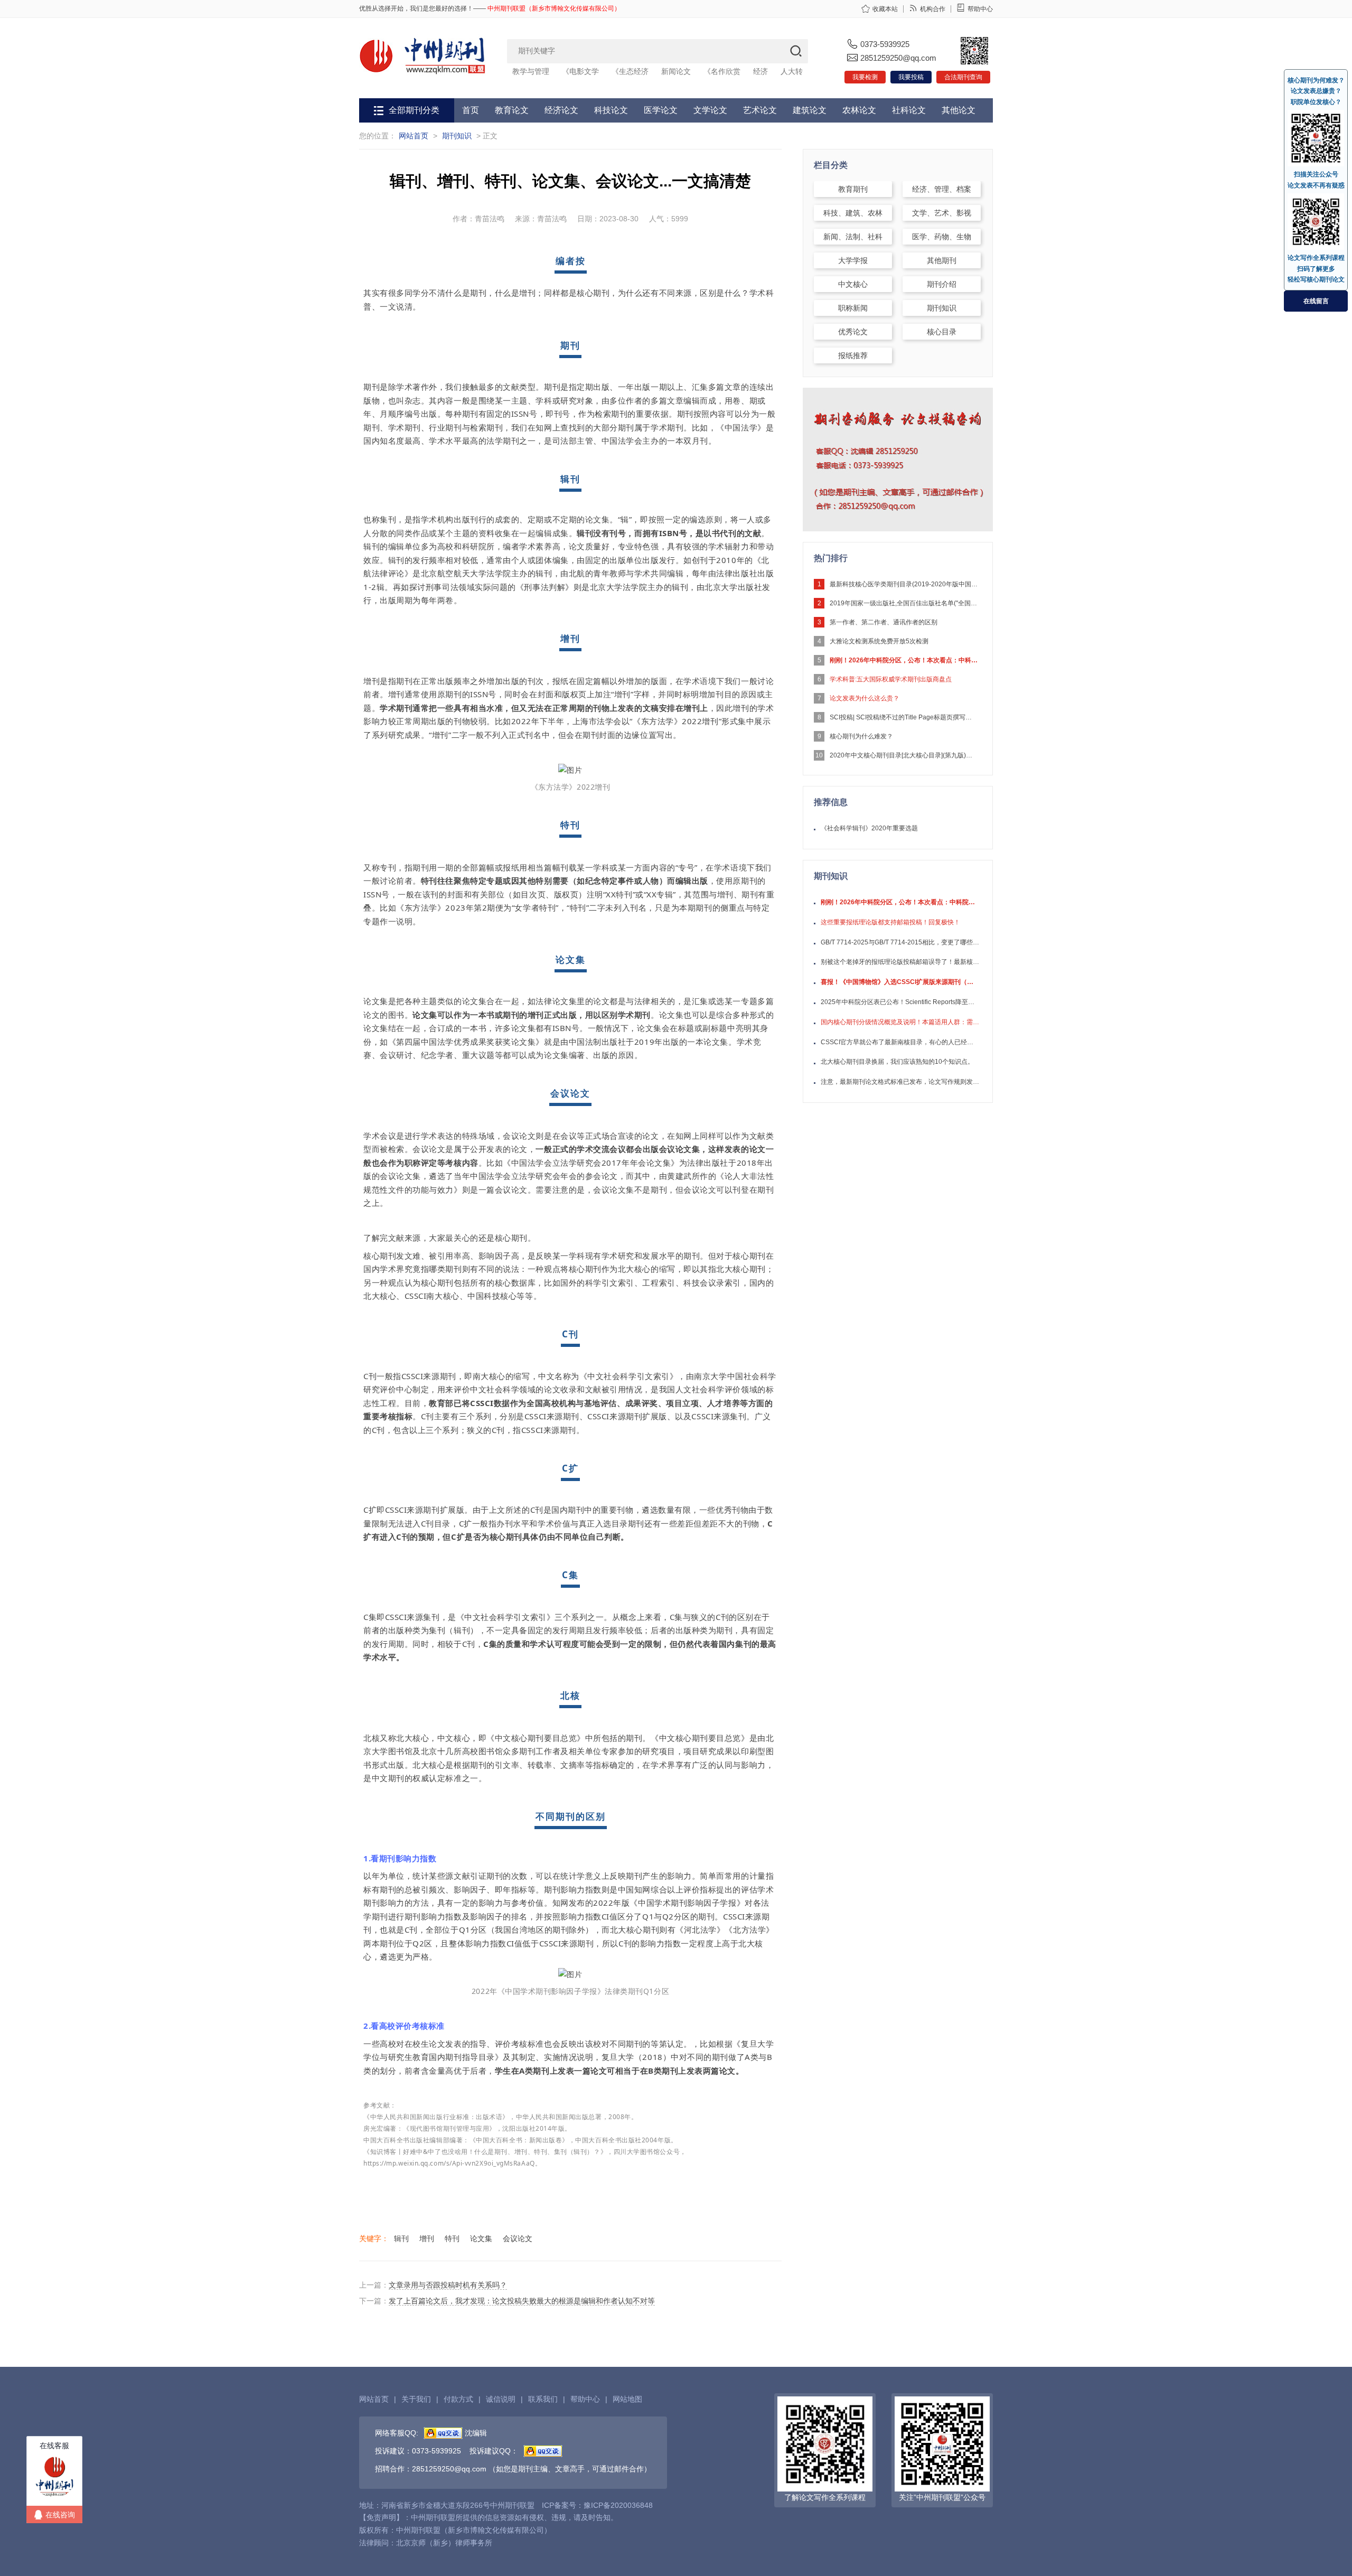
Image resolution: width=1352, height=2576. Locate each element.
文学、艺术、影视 (942, 213)
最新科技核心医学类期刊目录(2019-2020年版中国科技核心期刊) (904, 584)
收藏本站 (885, 9)
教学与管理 (531, 71)
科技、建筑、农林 (853, 213)
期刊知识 (457, 136)
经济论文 (561, 110)
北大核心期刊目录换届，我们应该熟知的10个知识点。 (897, 1062)
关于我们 (416, 2399)
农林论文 (859, 110)
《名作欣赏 (722, 71)
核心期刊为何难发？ (1316, 80)
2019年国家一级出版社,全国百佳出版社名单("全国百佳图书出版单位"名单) (904, 603)
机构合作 (933, 9)
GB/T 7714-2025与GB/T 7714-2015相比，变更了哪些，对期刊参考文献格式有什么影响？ (900, 942)
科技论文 (611, 110)
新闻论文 (676, 71)
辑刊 (401, 2238)
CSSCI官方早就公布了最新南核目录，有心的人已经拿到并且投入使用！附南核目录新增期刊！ (900, 1042)
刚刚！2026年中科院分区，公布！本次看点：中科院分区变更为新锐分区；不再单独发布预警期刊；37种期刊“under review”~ (904, 660)
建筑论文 (810, 110)
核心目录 (942, 332)
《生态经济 (630, 71)
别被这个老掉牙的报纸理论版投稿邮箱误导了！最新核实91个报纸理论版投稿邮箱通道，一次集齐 (900, 962)
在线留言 (1316, 301)
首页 (471, 110)
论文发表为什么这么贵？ (865, 698)
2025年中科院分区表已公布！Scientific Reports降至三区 (900, 1002)
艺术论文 (760, 110)
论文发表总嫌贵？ (1316, 91)
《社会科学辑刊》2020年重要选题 (869, 828)
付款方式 (458, 2399)
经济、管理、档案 (942, 189)
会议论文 (518, 2238)
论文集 (481, 2238)
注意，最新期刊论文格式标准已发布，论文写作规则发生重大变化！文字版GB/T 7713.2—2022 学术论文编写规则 (900, 1082)
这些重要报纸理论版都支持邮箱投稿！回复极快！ (890, 922)
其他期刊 (942, 260)
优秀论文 (853, 332)
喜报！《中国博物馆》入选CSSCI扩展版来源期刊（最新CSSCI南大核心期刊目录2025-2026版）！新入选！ (900, 982)
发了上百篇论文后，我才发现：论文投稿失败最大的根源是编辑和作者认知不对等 (522, 2301)
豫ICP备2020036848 (618, 2505)
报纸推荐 (853, 355)
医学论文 (661, 110)
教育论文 (512, 110)
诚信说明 (501, 2399)
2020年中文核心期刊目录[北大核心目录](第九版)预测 (904, 755)
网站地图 (627, 2399)
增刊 (427, 2238)
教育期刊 (853, 189)
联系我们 (543, 2399)
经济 (760, 71)
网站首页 (414, 136)
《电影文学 (580, 71)
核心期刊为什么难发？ (861, 736)
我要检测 (865, 77)
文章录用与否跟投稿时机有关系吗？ (448, 2285)
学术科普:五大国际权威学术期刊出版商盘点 (891, 679)
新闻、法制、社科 (853, 237)
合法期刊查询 (963, 77)
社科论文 (909, 110)
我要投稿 (911, 77)
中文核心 (853, 284)
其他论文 (959, 110)
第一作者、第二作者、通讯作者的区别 (884, 622)
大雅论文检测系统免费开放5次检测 (879, 641)
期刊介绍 (942, 284)
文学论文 (710, 110)
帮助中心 (980, 9)
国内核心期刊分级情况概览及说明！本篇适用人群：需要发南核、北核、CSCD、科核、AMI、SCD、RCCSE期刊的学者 (900, 1022)
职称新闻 (853, 308)
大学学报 (853, 260)
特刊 (452, 2238)
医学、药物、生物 (942, 237)
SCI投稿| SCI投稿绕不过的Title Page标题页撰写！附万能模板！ (904, 717)
